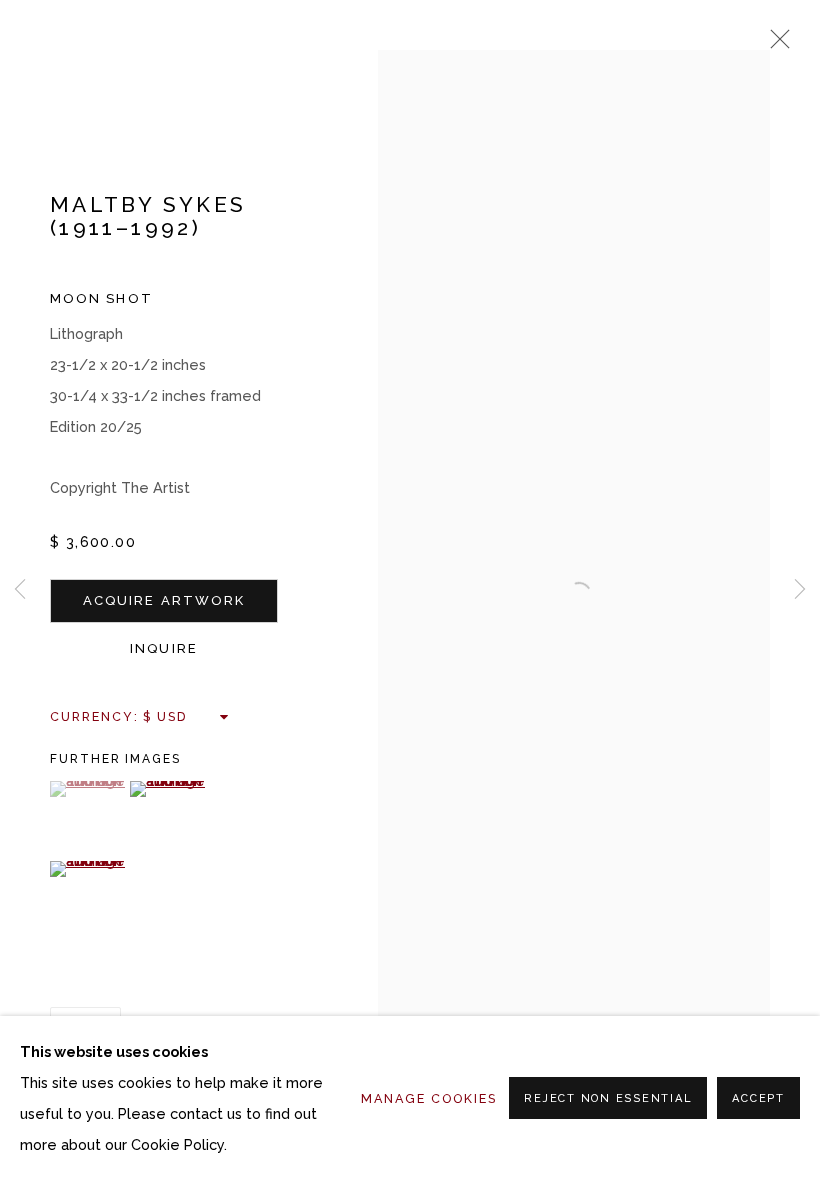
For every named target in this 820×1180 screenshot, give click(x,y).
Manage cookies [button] (429, 1098)
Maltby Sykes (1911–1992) (148, 216)
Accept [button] (758, 1098)
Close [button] (775, 45)
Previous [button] (20, 590)
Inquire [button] (164, 648)
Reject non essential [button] (608, 1098)
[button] (87, 789)
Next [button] (800, 590)
